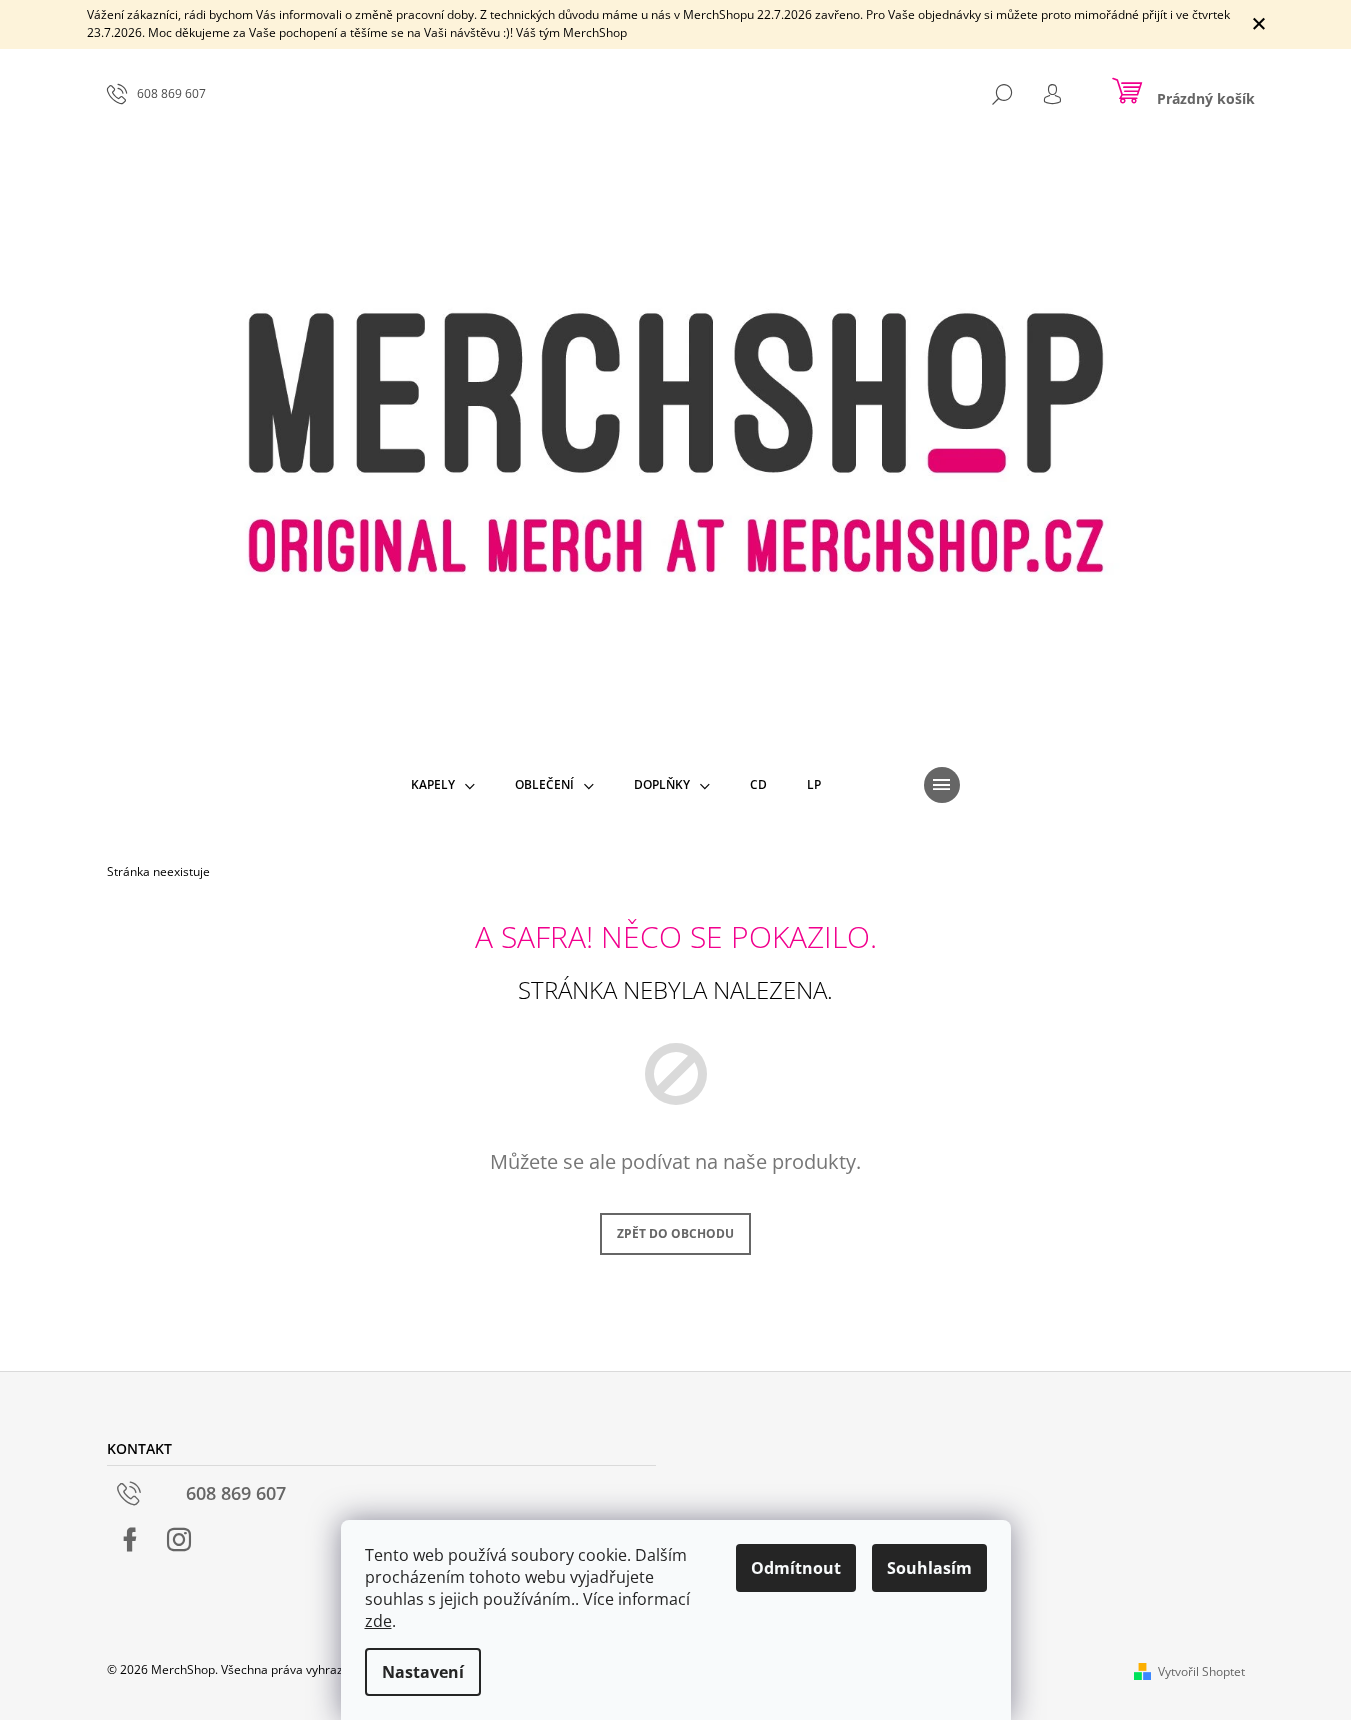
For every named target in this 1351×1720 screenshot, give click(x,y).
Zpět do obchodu (675, 1233)
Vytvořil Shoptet (1201, 1671)
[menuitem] (443, 785)
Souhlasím (929, 1568)
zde (378, 1621)
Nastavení (423, 1672)
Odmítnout (796, 1568)
